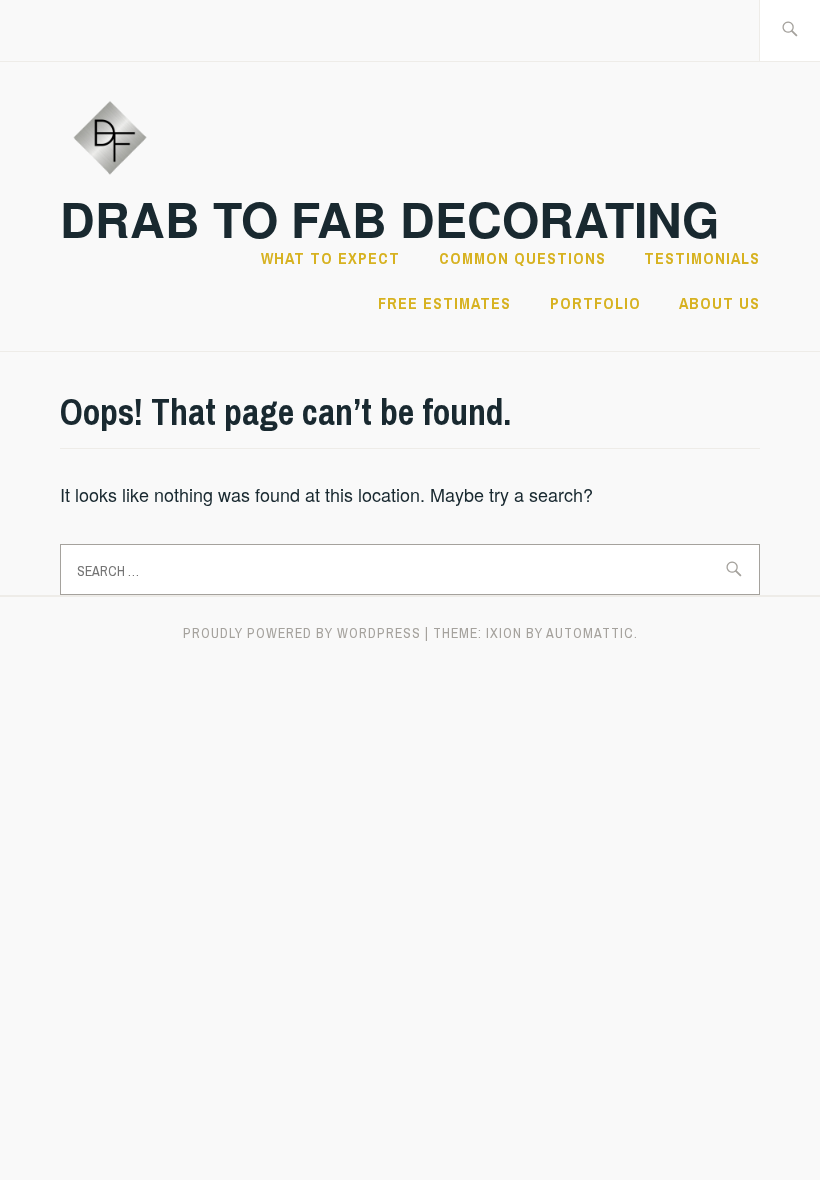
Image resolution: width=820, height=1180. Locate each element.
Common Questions (522, 258)
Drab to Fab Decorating (389, 218)
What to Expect (330, 258)
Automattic (590, 633)
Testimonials (702, 258)
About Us (719, 303)
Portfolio (595, 303)
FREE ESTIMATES (444, 303)
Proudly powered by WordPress (302, 633)
